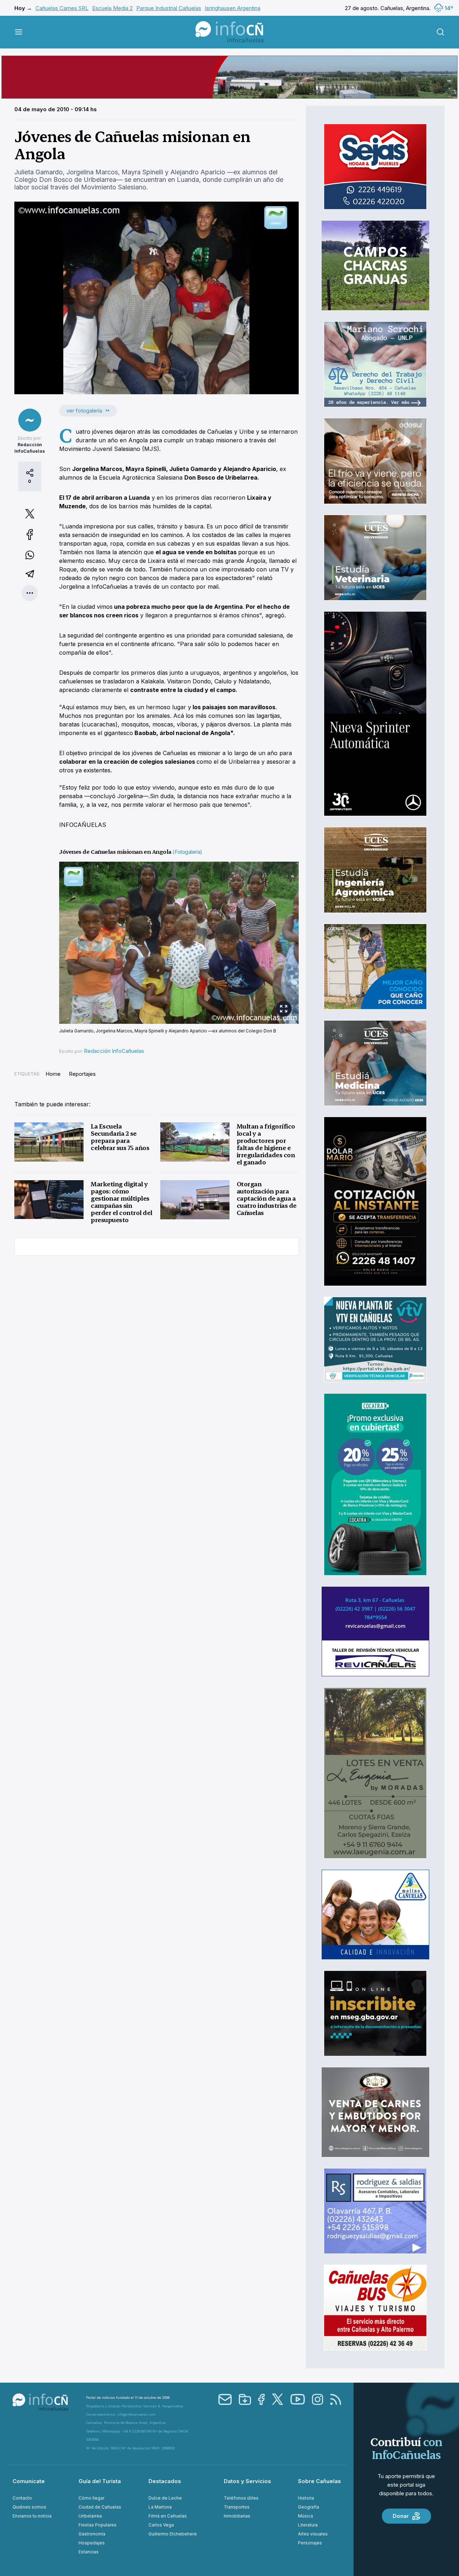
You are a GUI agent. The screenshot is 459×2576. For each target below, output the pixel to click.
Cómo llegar (91, 2498)
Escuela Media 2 (112, 8)
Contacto (22, 2498)
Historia (306, 2498)
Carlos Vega (161, 2525)
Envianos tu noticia (32, 2516)
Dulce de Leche (165, 2498)
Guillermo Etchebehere (173, 2534)
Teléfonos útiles (241, 2498)
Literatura (308, 2525)
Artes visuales (313, 2534)
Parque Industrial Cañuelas (169, 8)
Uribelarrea (90, 2516)
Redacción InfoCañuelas (114, 1051)
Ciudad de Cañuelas (100, 2507)
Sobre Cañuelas (320, 2481)
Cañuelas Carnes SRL (62, 8)
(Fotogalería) (187, 852)
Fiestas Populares (98, 2525)
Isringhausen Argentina (233, 8)
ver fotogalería (84, 411)
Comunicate (29, 2481)
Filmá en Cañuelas (168, 2516)
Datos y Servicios (247, 2481)
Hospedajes (92, 2543)
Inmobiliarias (237, 2516)
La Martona (160, 2507)
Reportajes (82, 1074)
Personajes (310, 2543)
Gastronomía (92, 2534)
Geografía (309, 2507)
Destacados (165, 2481)
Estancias (89, 2552)
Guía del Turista (100, 2481)
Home (53, 1074)
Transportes (237, 2507)
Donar (401, 2516)
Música (306, 2516)
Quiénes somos (29, 2507)
